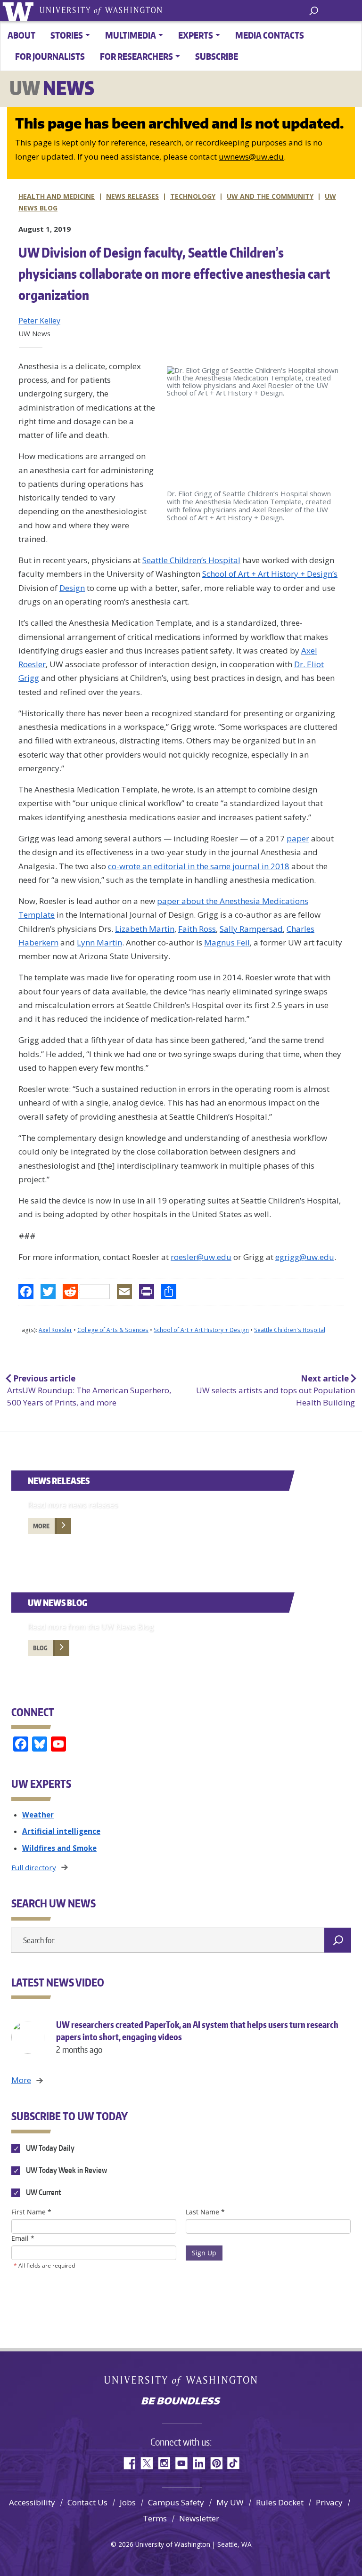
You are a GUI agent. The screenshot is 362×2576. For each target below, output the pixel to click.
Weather (38, 1815)
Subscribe (217, 56)
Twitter (146, 2463)
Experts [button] (196, 35)
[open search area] (314, 10)
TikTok (234, 2463)
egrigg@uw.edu (305, 1257)
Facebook (129, 2463)
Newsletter (199, 2518)
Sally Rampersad (251, 929)
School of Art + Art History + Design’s (270, 574)
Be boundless (181, 2402)
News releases (132, 196)
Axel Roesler (55, 1330)
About (21, 35)
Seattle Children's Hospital (290, 1330)
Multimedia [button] (131, 35)
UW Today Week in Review (66, 2170)
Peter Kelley (39, 321)
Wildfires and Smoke (59, 1848)
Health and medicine (57, 196)
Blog (40, 1648)
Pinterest (216, 2463)
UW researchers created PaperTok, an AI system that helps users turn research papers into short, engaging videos (197, 2037)
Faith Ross (197, 929)
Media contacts (270, 35)
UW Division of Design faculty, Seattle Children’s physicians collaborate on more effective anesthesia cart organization (174, 274)
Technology (193, 196)
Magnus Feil (227, 942)
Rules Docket (280, 2502)
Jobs (128, 2502)
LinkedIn (199, 2463)
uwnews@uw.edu (251, 157)
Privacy (329, 2502)
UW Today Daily (49, 2148)
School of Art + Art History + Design (201, 1330)
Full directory (34, 1867)
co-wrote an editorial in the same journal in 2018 (199, 866)
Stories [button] (67, 35)
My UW (230, 2502)
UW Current (43, 2192)
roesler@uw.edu (201, 1257)
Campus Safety (176, 2502)
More (41, 1526)
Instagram (164, 2463)
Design (72, 588)
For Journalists (50, 56)
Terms (155, 2518)
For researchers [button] (136, 56)
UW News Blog (58, 1603)
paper (298, 838)
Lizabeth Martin (145, 929)
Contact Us (87, 2502)
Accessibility (32, 2502)
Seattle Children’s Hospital (191, 560)
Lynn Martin (99, 942)
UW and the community (270, 196)
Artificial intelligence (61, 1831)
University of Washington (20, 11)
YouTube (181, 2463)
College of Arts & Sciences (113, 1330)
